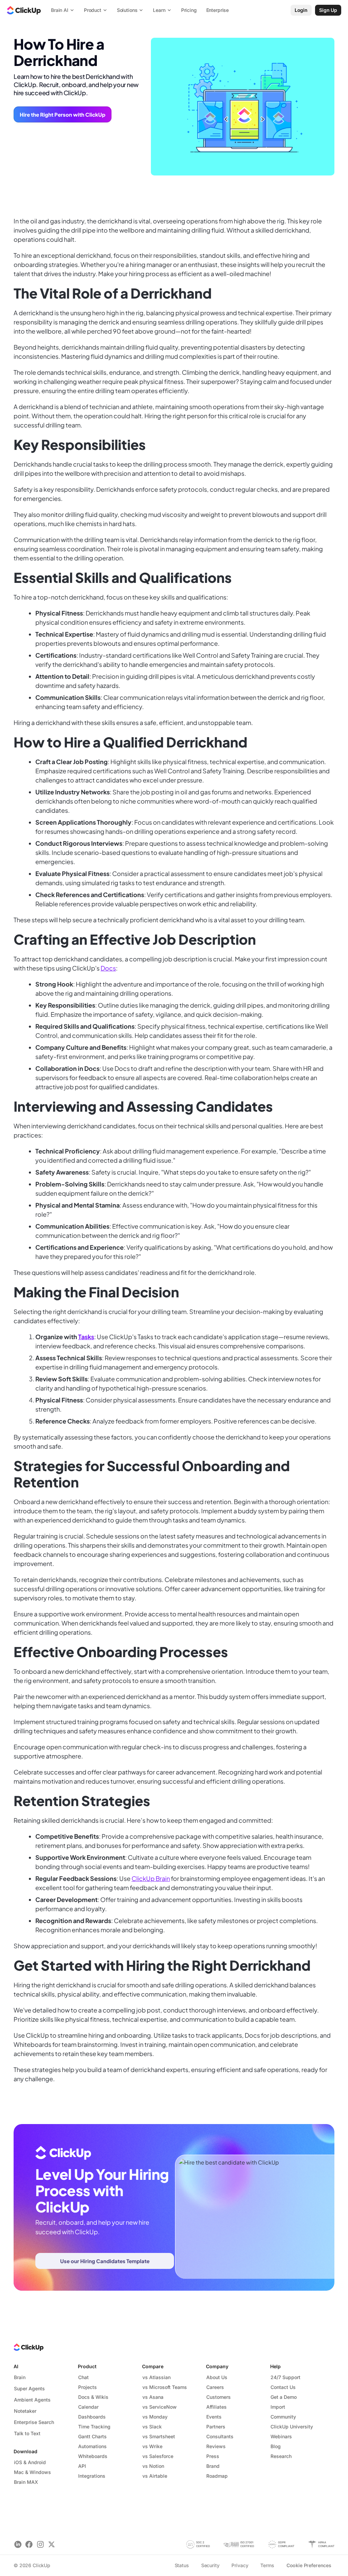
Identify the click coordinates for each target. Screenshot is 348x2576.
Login (301, 10)
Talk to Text (27, 2433)
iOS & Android (30, 2462)
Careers (215, 2387)
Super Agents (29, 2388)
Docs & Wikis (93, 2397)
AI (16, 2366)
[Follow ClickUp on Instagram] (40, 2545)
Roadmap (217, 2476)
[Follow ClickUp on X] (51, 2545)
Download (25, 2451)
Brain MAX (26, 2482)
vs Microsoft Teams (165, 2387)
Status (182, 2565)
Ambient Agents (32, 2400)
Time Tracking (94, 2427)
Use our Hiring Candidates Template (105, 2261)
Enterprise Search (34, 2422)
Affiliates (216, 2407)
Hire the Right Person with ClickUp (63, 114)
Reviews (216, 2446)
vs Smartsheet (159, 2436)
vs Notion (153, 2466)
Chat (83, 2377)
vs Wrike (152, 2446)
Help (275, 2366)
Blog (276, 2446)
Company (217, 2366)
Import (278, 2407)
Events (214, 2417)
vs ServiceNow (160, 2407)
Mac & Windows (32, 2472)
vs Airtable (155, 2476)
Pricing (189, 10)
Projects (88, 2387)
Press (213, 2456)
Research (281, 2456)
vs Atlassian (156, 2377)
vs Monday (155, 2417)
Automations (92, 2446)
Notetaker (25, 2411)
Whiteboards (93, 2456)
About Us (217, 2377)
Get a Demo (284, 2397)
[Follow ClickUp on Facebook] (29, 2545)
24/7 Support (285, 2377)
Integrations (92, 2476)
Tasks (86, 1337)
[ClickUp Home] (24, 10)
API (82, 2466)
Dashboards (92, 2417)
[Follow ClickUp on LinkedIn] (18, 2545)
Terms (267, 2565)
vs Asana (153, 2397)
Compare (153, 2366)
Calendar (88, 2407)
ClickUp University (292, 2427)
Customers (219, 2397)
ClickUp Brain (151, 1878)
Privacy (240, 2565)
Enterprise (218, 10)
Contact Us (283, 2387)
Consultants (220, 2436)
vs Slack (152, 2427)
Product (87, 2366)
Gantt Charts (92, 2436)
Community (283, 2417)
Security (210, 2565)
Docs (108, 968)
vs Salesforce (158, 2456)
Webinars (281, 2436)
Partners (216, 2427)
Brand (213, 2466)
